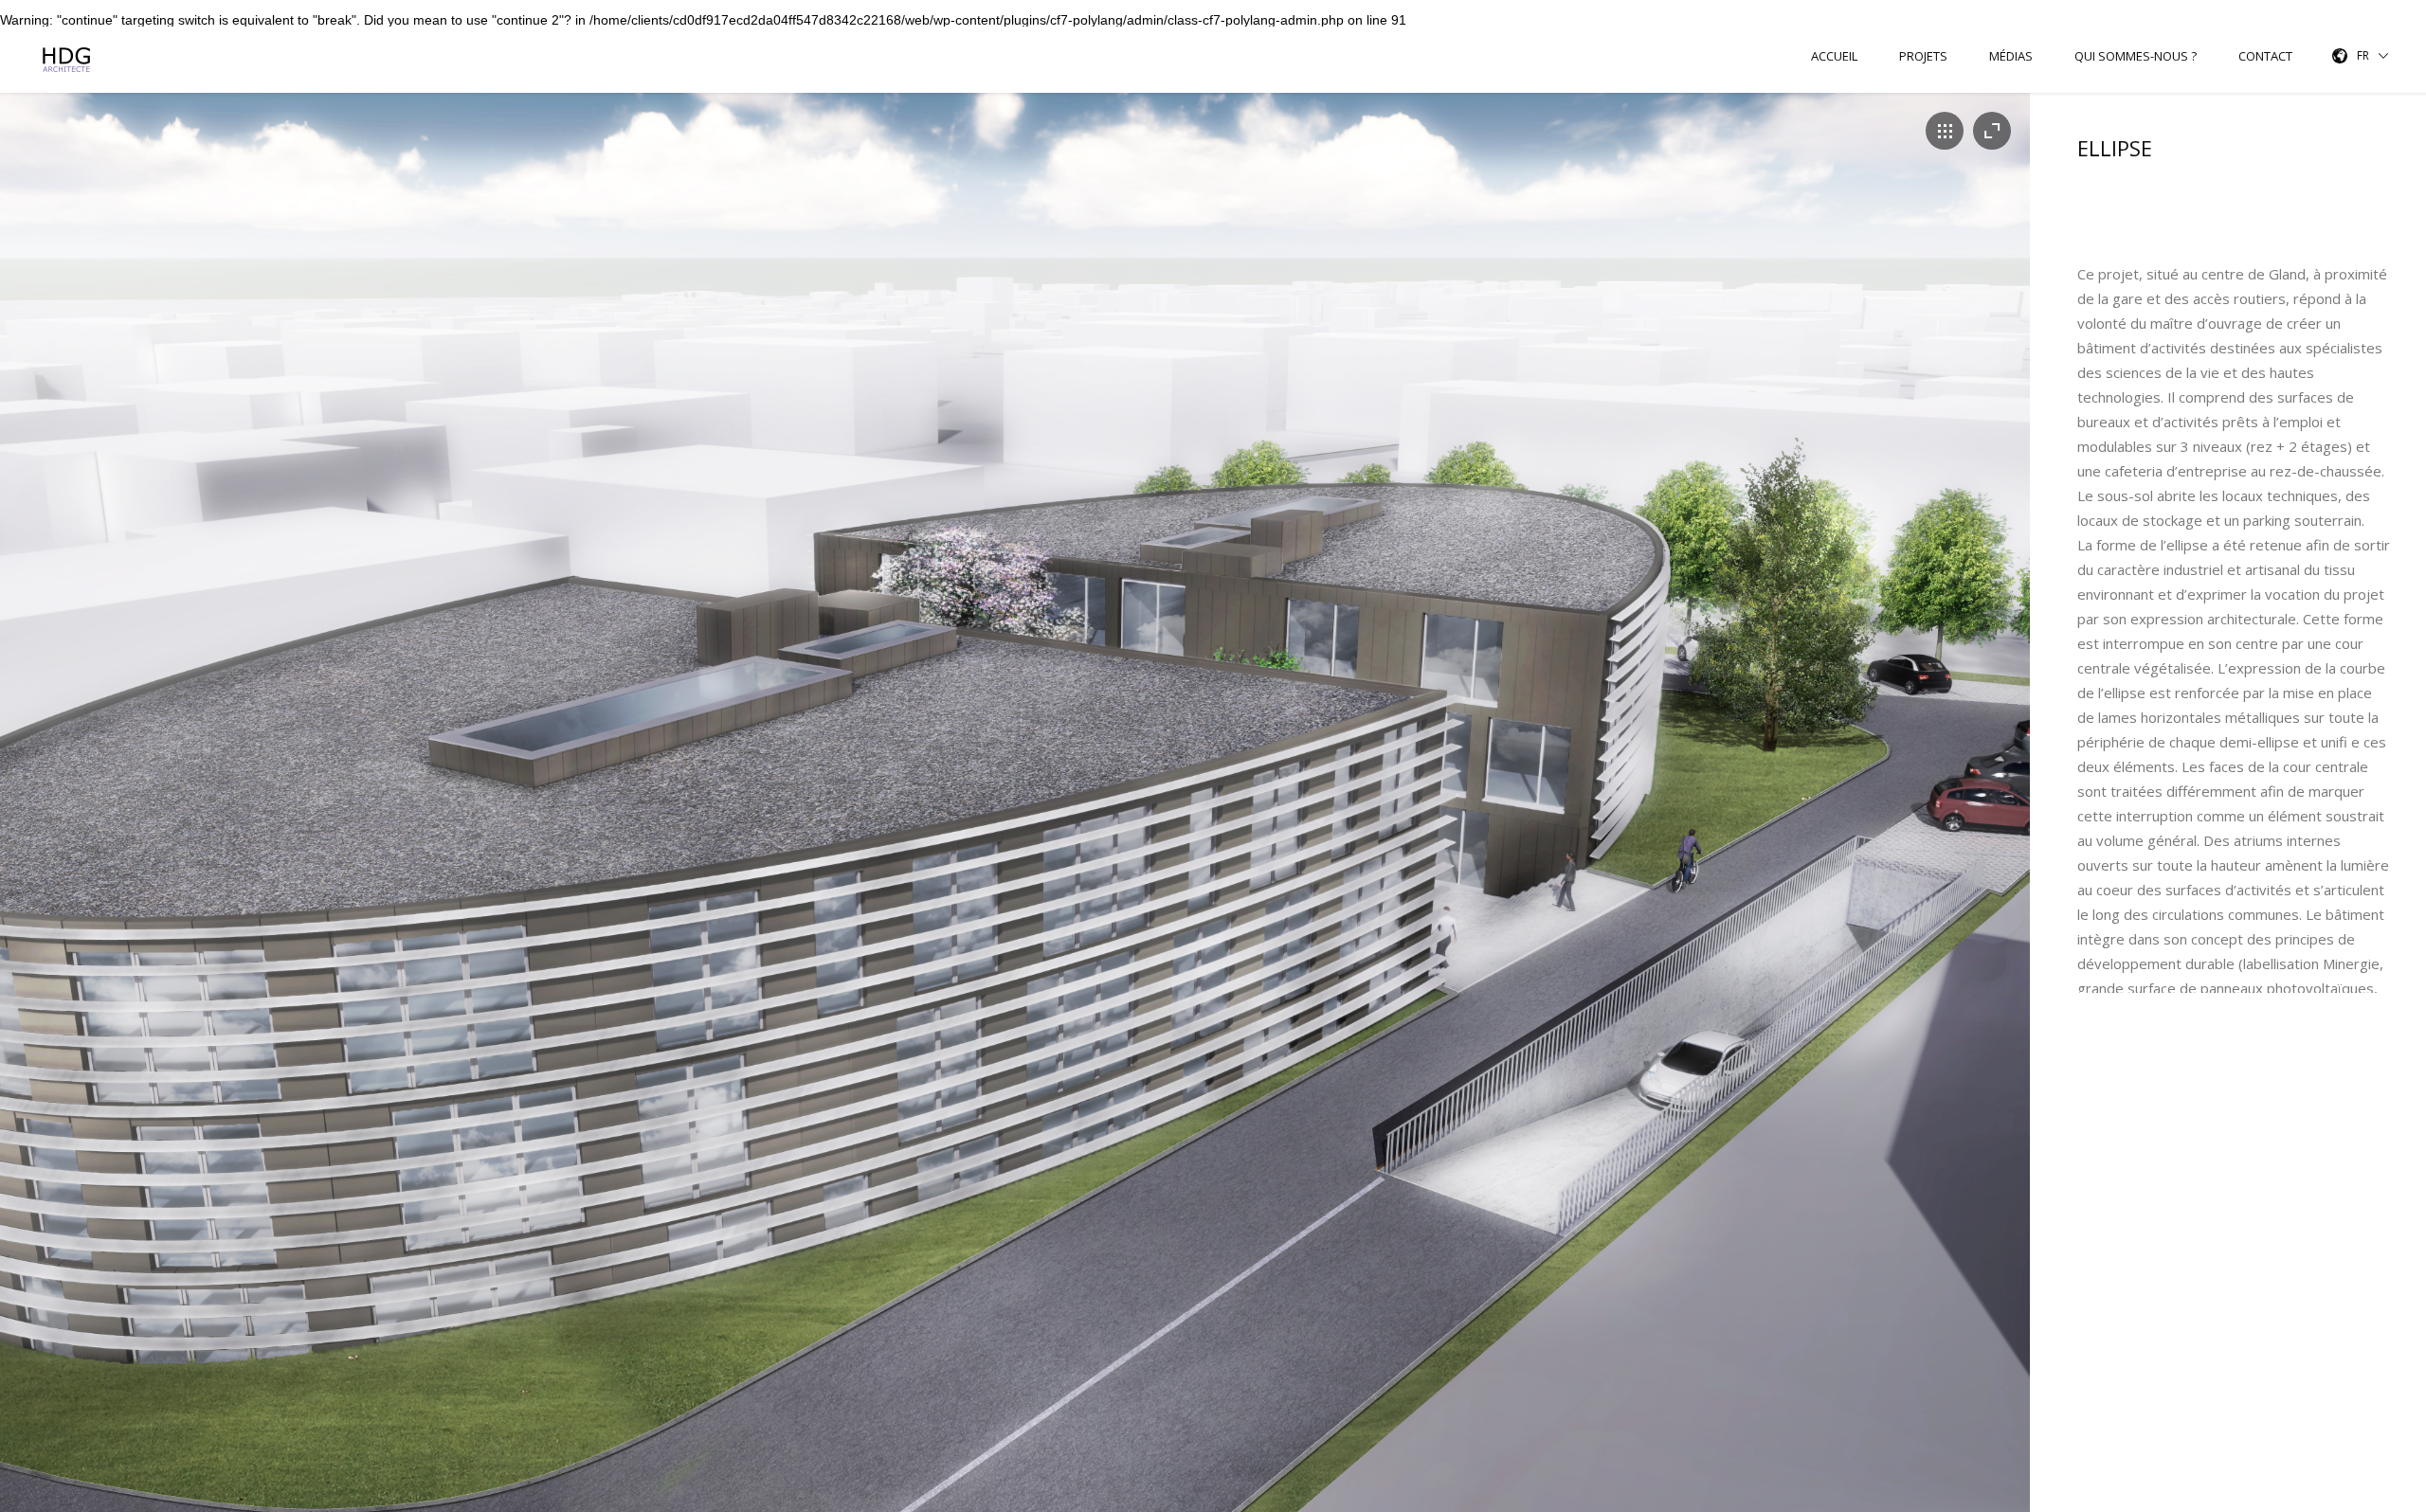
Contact (2265, 56)
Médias (2011, 56)
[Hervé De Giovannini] (69, 60)
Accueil (1834, 56)
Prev (13, 824)
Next (2017, 824)
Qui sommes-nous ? (2136, 56)
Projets (1923, 56)
